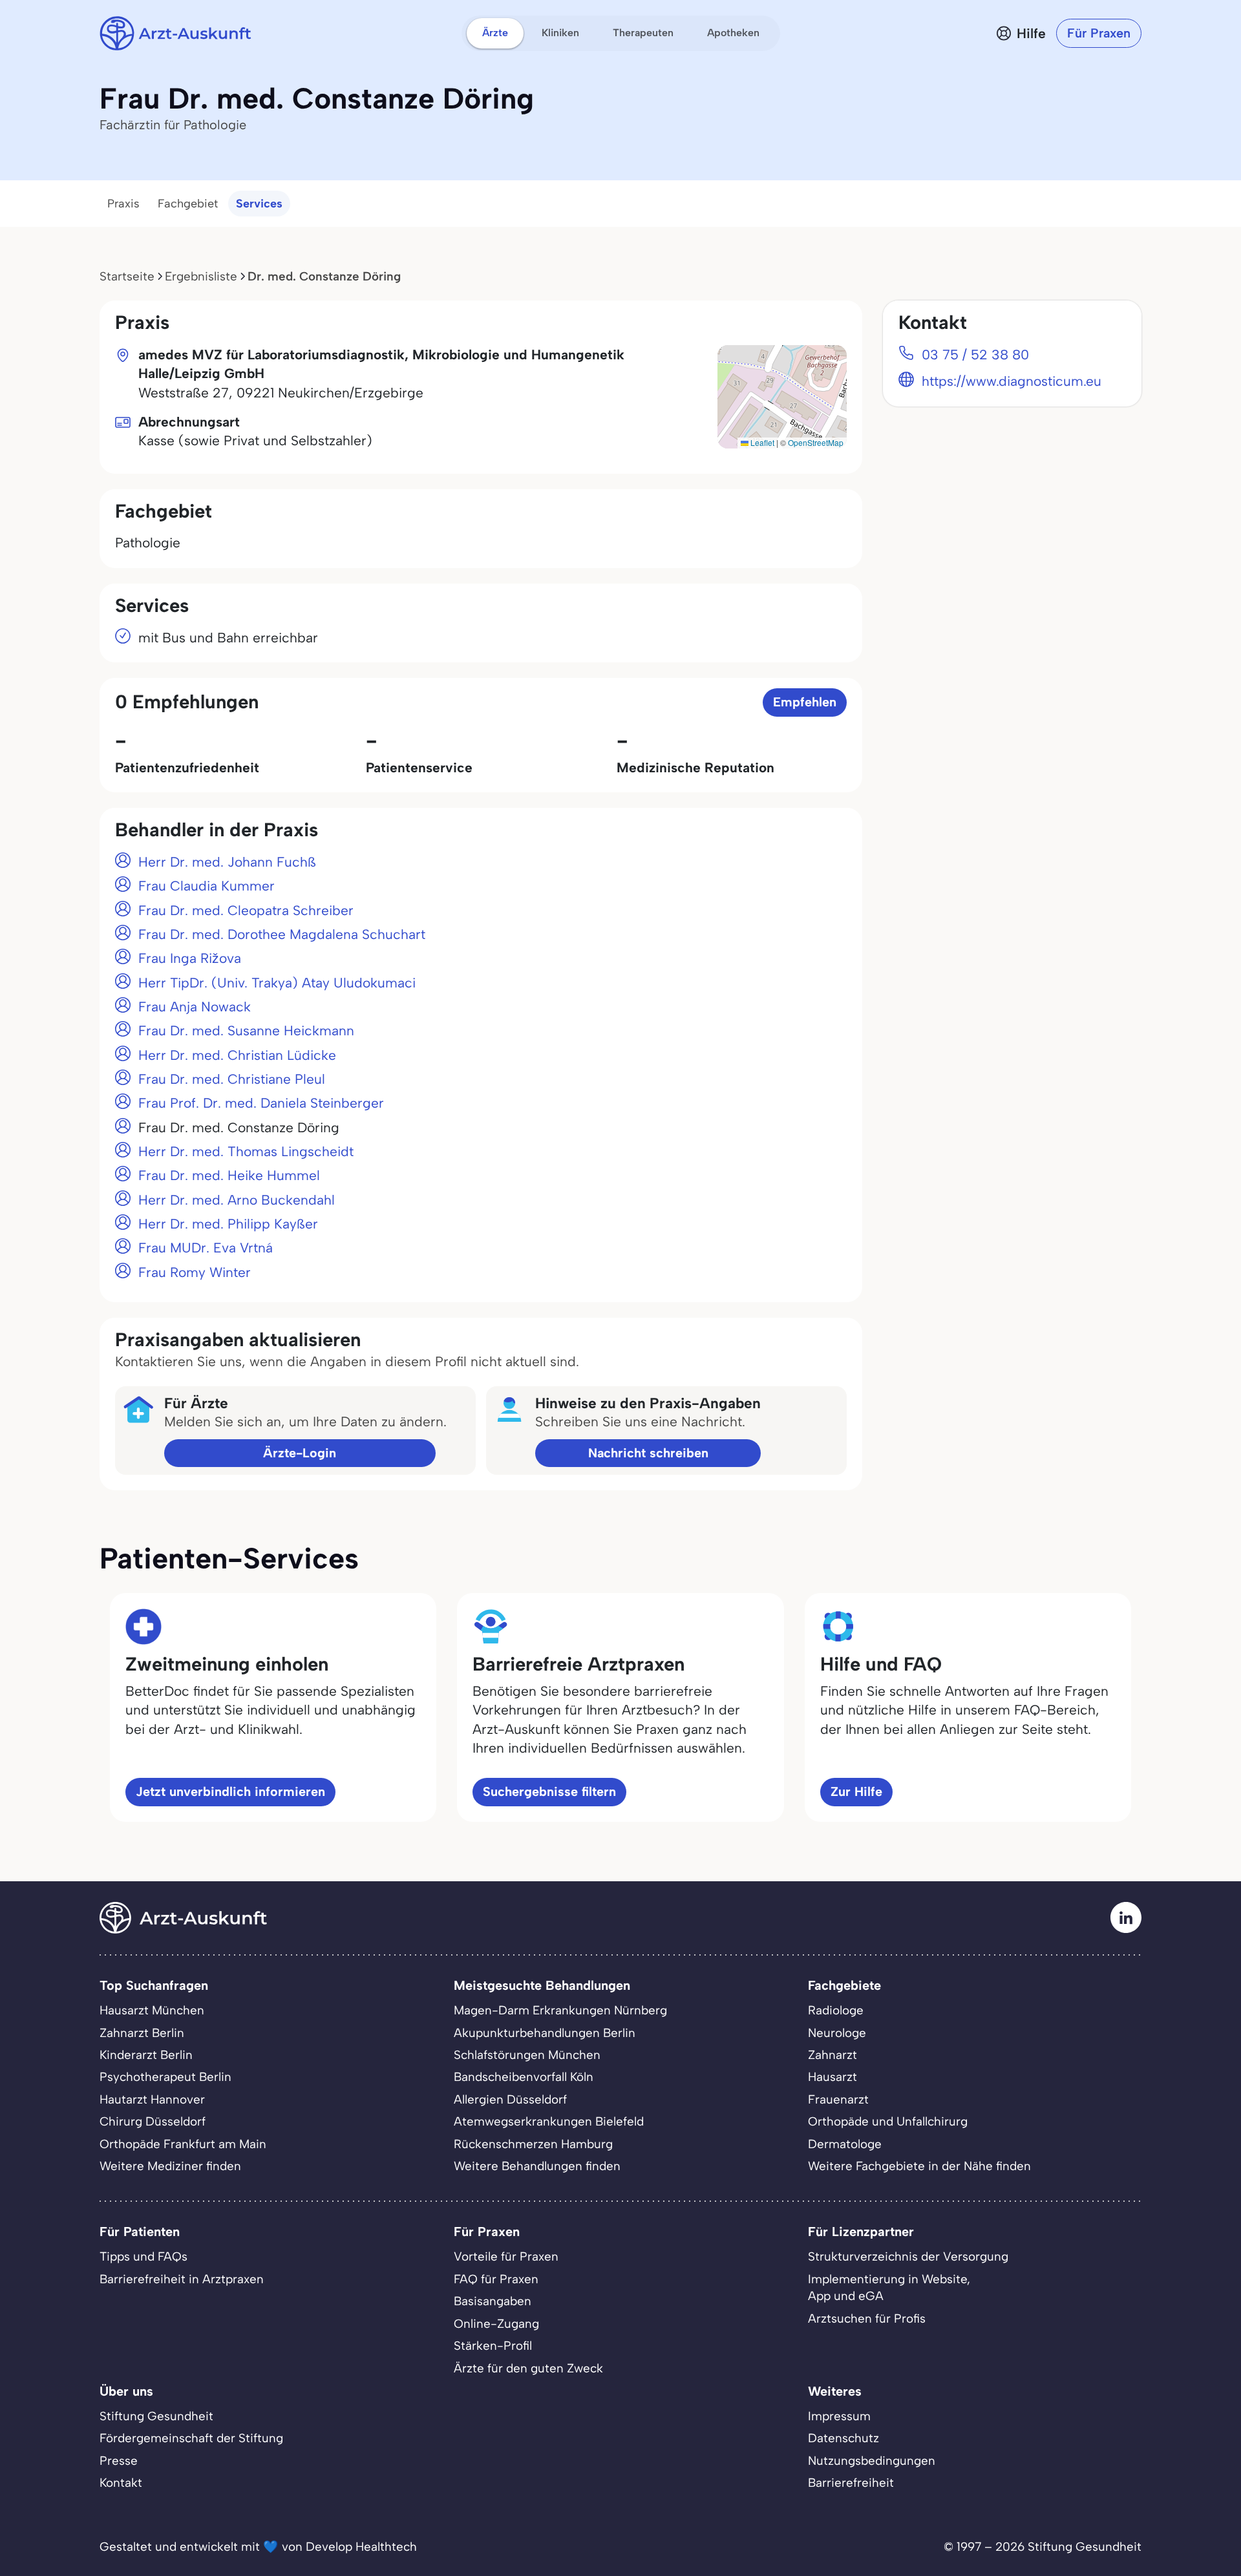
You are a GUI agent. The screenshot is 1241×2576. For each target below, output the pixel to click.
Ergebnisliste (201, 276)
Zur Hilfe (856, 1791)
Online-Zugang (496, 2324)
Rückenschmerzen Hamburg (533, 2144)
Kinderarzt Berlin (146, 2055)
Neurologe (837, 2033)
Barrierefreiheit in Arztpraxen (182, 2279)
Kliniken (560, 33)
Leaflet (761, 442)
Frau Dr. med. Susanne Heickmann (246, 1030)
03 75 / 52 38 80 (975, 354)
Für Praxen (1099, 33)
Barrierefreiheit (851, 2483)
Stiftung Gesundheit (156, 2416)
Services (259, 204)
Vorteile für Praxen (506, 2256)
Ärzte (495, 33)
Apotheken (733, 33)
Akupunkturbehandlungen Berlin (545, 2033)
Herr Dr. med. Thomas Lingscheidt (246, 1151)
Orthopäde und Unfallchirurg (888, 2121)
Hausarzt (833, 2077)
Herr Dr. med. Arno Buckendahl (237, 1200)
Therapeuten (643, 33)
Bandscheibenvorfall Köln (524, 2077)
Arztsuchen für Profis (867, 2318)
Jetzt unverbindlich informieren (230, 1791)
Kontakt (121, 2483)
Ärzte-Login (300, 1453)
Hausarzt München (152, 2010)
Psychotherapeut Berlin (165, 2077)
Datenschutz (843, 2438)
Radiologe (836, 2010)
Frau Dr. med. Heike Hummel (229, 1175)
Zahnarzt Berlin (142, 2033)
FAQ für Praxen (496, 2279)
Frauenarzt (838, 2099)
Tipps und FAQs (143, 2256)
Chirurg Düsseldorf (153, 2121)
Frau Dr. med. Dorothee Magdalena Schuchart (282, 934)
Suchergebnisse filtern (549, 1791)
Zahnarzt (833, 2055)
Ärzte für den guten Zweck (528, 2368)
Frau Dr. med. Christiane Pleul (232, 1079)
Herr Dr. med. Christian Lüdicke (237, 1055)
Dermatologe (845, 2144)
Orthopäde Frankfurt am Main (183, 2144)
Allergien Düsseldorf (510, 2099)
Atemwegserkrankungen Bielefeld (549, 2121)
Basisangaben (493, 2301)
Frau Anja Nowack (195, 1007)
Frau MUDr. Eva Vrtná (206, 1248)
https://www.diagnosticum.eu (1012, 381)
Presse (119, 2461)
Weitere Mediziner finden (170, 2166)
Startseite (127, 276)
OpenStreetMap (816, 442)
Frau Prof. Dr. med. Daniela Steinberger (261, 1103)
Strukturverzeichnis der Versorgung (908, 2256)
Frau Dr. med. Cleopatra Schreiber (246, 910)
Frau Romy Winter (195, 1272)
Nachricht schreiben (648, 1453)
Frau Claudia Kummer (207, 886)
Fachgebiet (188, 204)
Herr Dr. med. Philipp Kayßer (228, 1224)
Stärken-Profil (493, 2346)
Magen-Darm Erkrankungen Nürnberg (560, 2010)
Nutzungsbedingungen (872, 2461)
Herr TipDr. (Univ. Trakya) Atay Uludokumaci (277, 983)
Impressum (839, 2416)
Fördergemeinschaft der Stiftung (191, 2438)
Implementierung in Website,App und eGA (889, 2287)
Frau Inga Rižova (190, 958)
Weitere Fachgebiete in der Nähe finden (919, 2166)
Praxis (123, 204)
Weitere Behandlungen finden (537, 2166)
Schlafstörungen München (527, 2055)
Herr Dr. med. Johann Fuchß (227, 862)
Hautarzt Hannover (152, 2099)
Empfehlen (805, 702)
